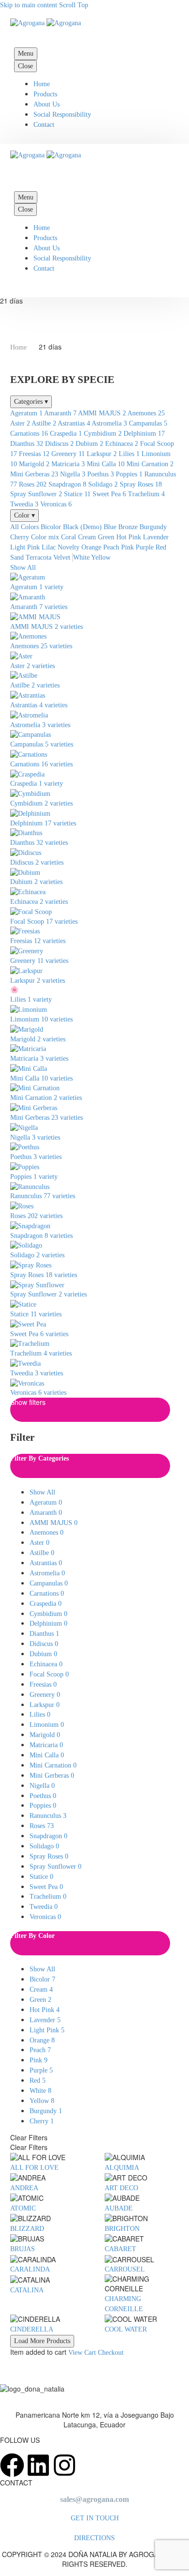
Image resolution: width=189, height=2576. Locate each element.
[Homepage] (46, 23)
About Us (47, 104)
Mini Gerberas (34, 474)
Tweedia (24, 504)
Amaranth (60, 413)
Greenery (68, 454)
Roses (33, 484)
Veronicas (56, 504)
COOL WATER (126, 2329)
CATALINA (27, 2290)
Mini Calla (106, 464)
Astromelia (109, 423)
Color (24, 515)
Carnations (29, 434)
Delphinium (144, 434)
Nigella (73, 474)
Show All (23, 568)
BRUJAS (23, 2249)
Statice (77, 494)
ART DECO (121, 2188)
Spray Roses (141, 484)
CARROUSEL (125, 2269)
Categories (31, 402)
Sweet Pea (109, 494)
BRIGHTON (122, 2229)
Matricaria (68, 464)
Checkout (111, 2353)
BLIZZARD (27, 2229)
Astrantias (74, 423)
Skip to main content (29, 5)
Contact (44, 125)
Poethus (101, 474)
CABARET (120, 2249)
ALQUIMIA (122, 2168)
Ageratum (26, 413)
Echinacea (122, 444)
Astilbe (44, 423)
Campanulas (148, 423)
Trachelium (146, 494)
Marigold (34, 464)
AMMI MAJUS (102, 413)
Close (25, 66)
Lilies (129, 454)
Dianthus (27, 444)
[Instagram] (64, 2465)
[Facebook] (12, 2465)
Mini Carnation (150, 464)
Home (42, 84)
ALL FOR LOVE (34, 2168)
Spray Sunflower (36, 494)
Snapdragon (67, 484)
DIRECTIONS (94, 2538)
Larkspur (102, 454)
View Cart (82, 2353)
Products (45, 94)
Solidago (103, 484)
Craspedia (66, 434)
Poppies (129, 474)
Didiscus (59, 444)
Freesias (34, 454)
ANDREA (24, 2188)
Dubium (89, 444)
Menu (26, 53)
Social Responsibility (62, 114)
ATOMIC (23, 2208)
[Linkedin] (38, 2465)
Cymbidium (103, 434)
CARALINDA (30, 2269)
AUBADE (119, 2208)
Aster (20, 423)
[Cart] (20, 176)
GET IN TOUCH (95, 2518)
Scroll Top (74, 5)
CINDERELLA (32, 2329)
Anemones (146, 413)
